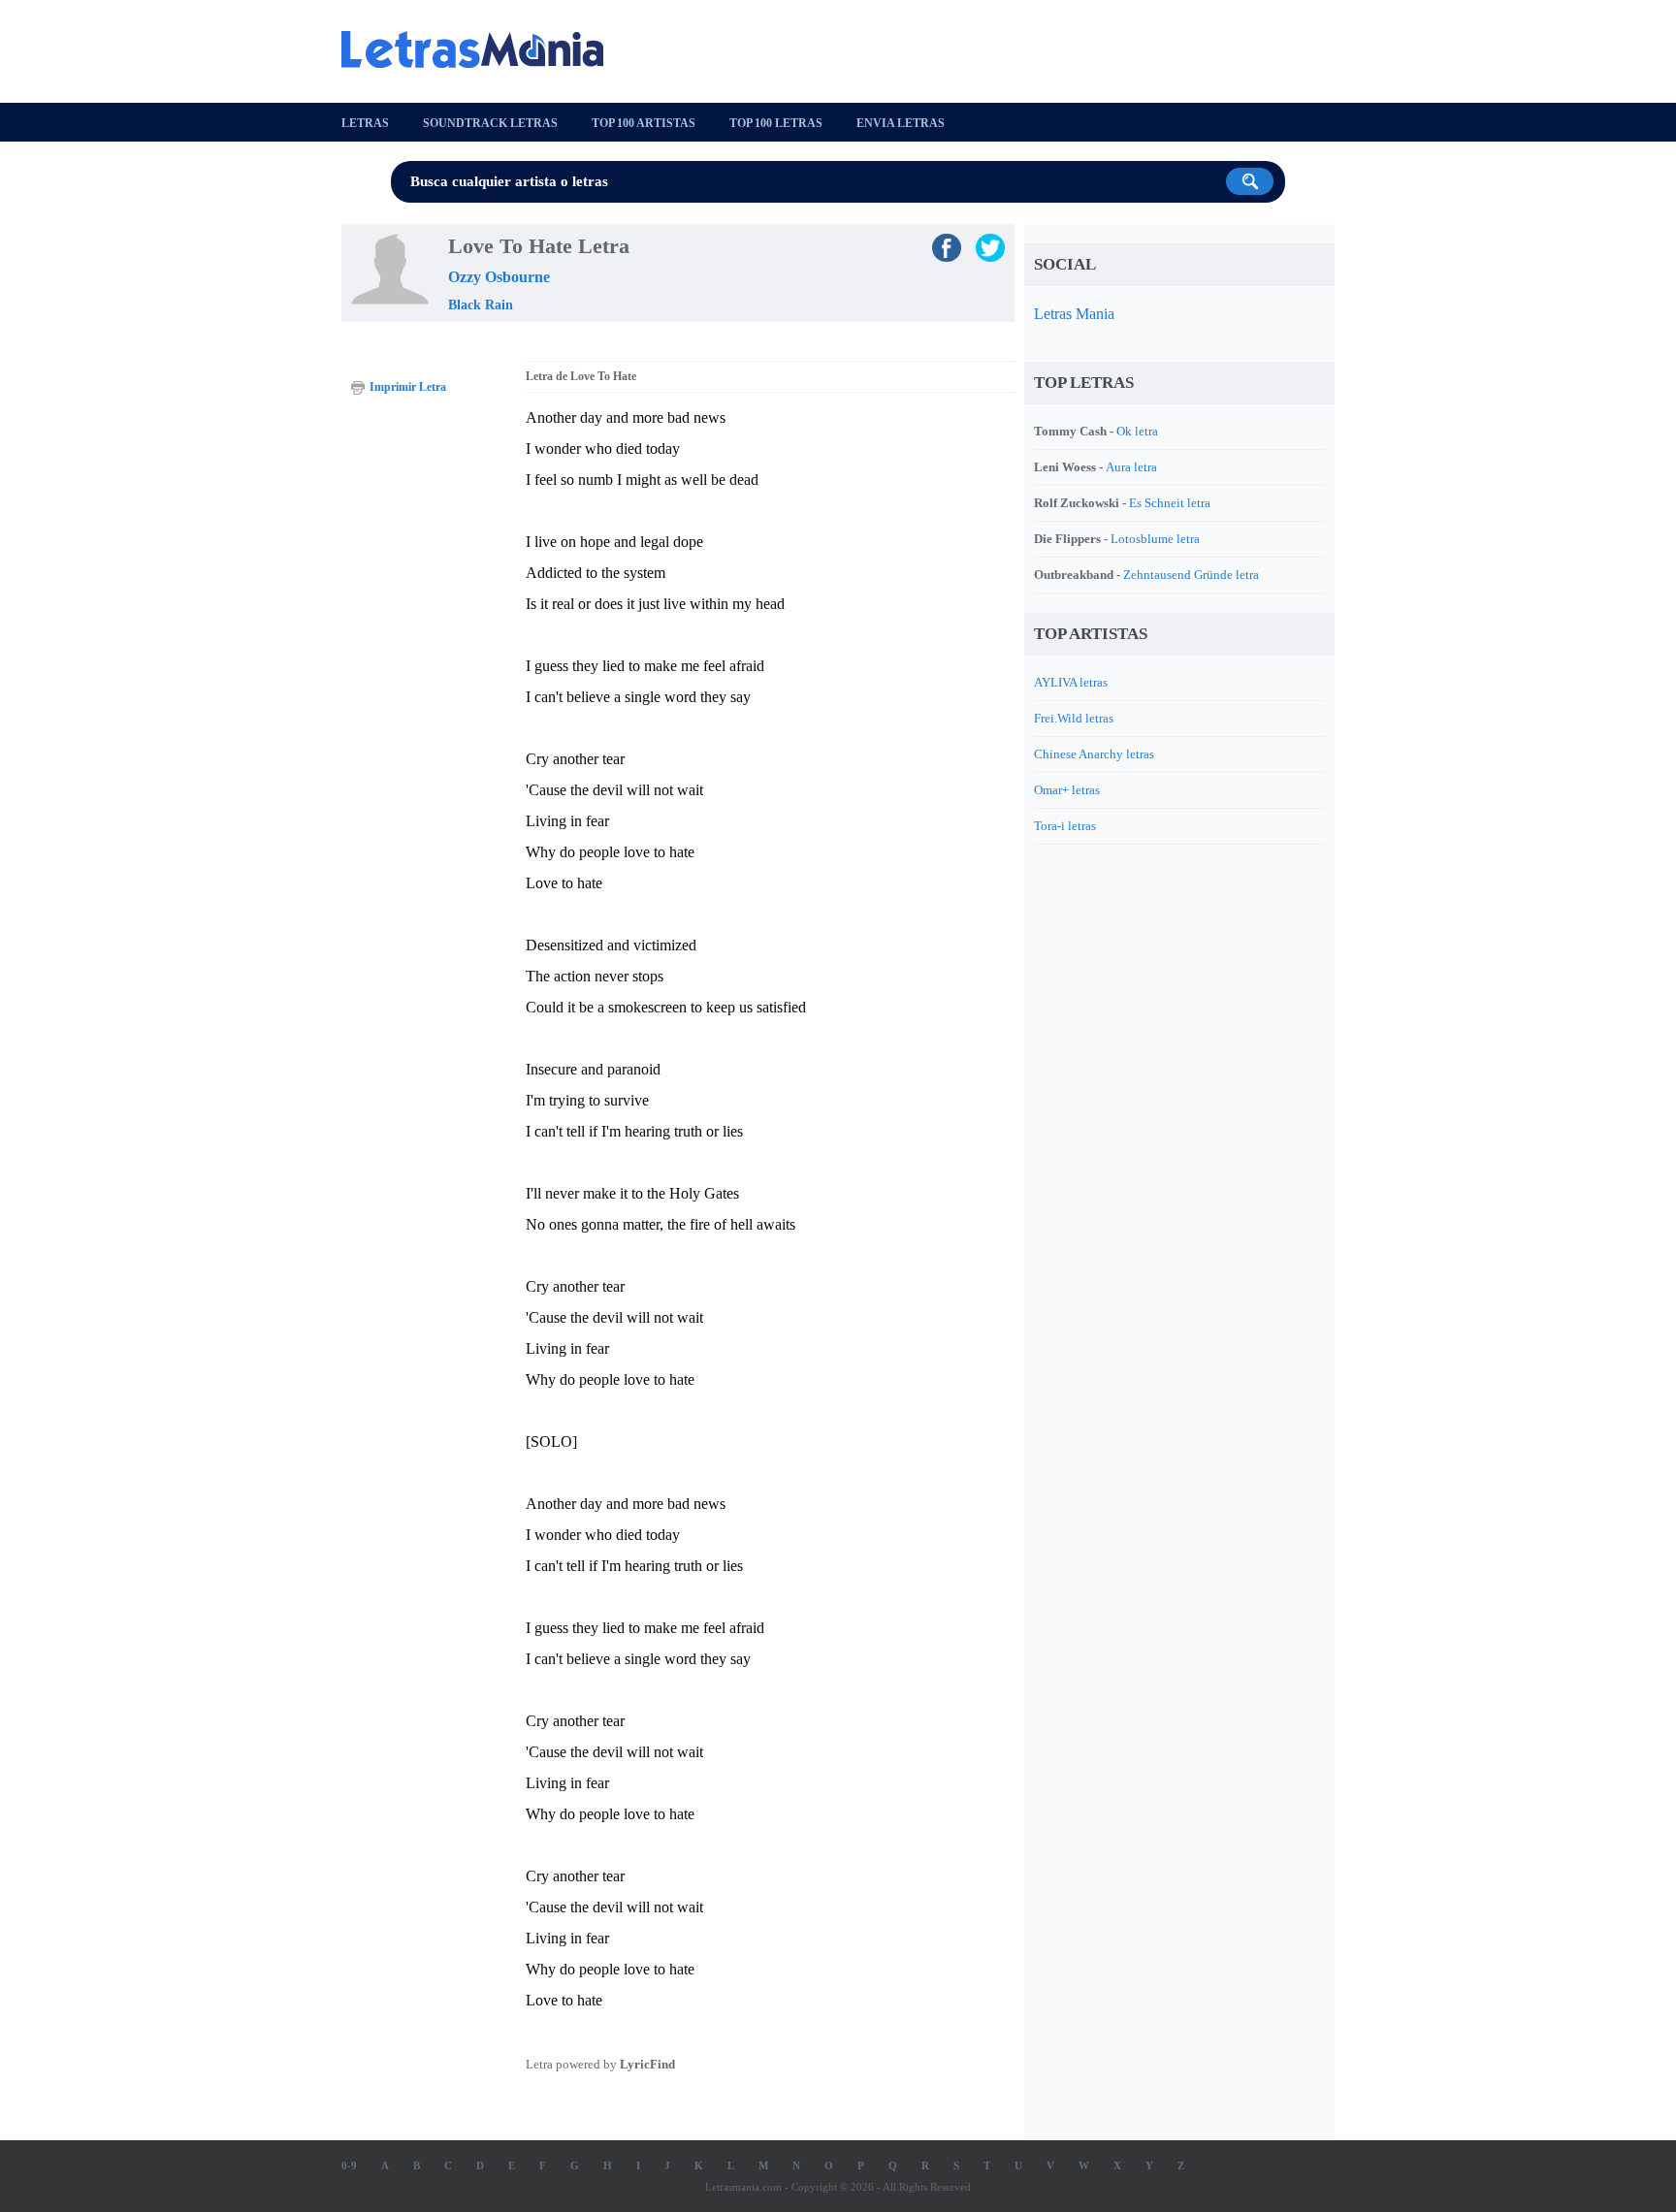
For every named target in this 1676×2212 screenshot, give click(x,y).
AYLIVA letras (1071, 682)
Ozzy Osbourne (499, 277)
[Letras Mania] (482, 49)
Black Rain (481, 305)
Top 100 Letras (776, 123)
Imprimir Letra (408, 387)
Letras (365, 123)
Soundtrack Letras (490, 123)
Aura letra (1131, 467)
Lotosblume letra (1155, 539)
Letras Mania (1074, 314)
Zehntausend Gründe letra (1191, 575)
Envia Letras (901, 123)
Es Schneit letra (1170, 503)
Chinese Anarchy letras (1094, 754)
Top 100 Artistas (644, 123)
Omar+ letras (1067, 790)
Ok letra (1137, 431)
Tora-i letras (1065, 826)
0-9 (349, 2165)
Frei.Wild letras (1074, 718)
